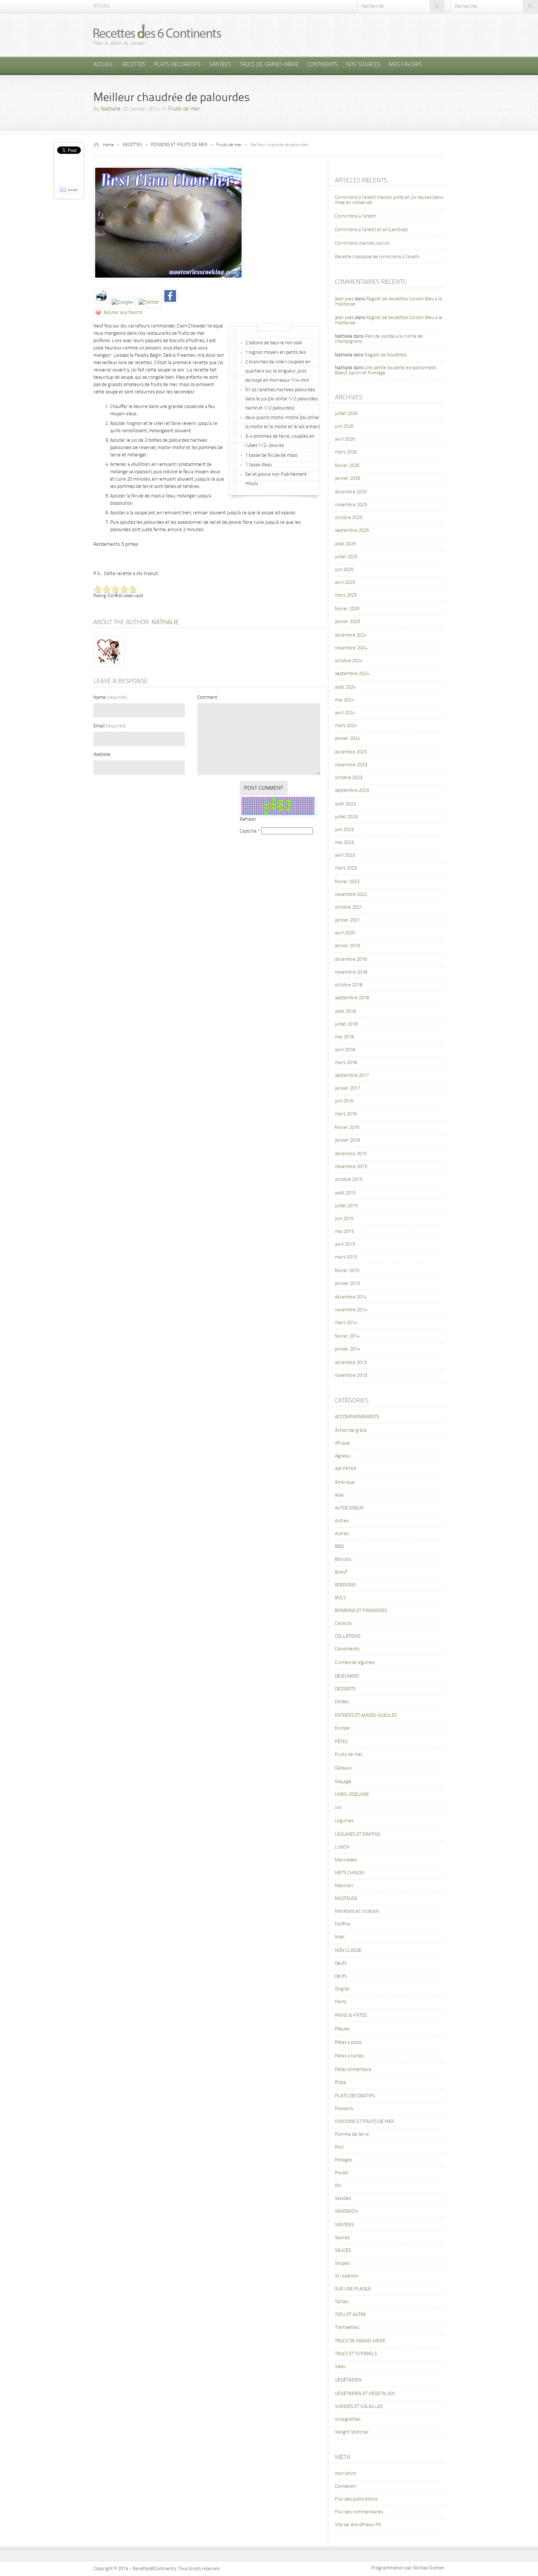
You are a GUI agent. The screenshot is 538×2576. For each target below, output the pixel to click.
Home (108, 145)
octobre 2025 (349, 518)
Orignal (342, 1989)
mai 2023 (344, 843)
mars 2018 (346, 1063)
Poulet (342, 2173)
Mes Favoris (406, 65)
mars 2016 (346, 1114)
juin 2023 (344, 830)
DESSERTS (345, 1689)
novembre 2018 (351, 972)
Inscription (346, 2474)
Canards (343, 1624)
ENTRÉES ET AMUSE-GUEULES (366, 1715)
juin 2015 (344, 1219)
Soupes (342, 2263)
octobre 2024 (349, 661)
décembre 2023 (351, 752)
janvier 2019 (348, 946)
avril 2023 (345, 855)
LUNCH (342, 1847)
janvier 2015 (348, 1284)
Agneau (343, 1456)
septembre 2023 (352, 791)
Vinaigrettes (348, 2419)
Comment (207, 698)
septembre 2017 (352, 1076)
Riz (338, 2186)
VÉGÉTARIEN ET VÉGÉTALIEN (365, 2394)
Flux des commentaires (359, 2512)
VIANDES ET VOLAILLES (359, 2407)
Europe (342, 1728)
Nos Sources (363, 65)
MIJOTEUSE (346, 1899)
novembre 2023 (351, 765)
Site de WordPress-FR (358, 2525)
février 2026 (347, 466)
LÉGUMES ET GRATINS (358, 1834)
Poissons (344, 2109)
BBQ (339, 1547)
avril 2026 (345, 439)
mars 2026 (346, 452)
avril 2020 (345, 933)
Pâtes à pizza (348, 2043)
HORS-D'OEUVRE (352, 1795)
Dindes (342, 1702)
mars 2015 (346, 1257)
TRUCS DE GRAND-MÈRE (269, 65)
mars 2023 (346, 868)
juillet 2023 (346, 817)
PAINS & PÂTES (351, 2015)
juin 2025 (344, 570)
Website (102, 755)
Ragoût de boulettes (386, 355)
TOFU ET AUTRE (350, 2315)
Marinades (346, 1860)
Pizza (340, 2082)
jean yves (344, 299)
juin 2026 (344, 427)
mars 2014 (346, 1323)
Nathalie (111, 109)
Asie (339, 1495)
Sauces (342, 2238)
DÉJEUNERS (347, 1676)
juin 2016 (344, 1101)
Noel (340, 1937)
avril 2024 (345, 713)
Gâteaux (343, 1768)
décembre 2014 (351, 1297)
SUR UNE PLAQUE (353, 2289)
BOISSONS (345, 1585)
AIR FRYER (346, 1469)
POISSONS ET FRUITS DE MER (179, 145)
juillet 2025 (346, 557)
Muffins (343, 1924)
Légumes (344, 1821)
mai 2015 (344, 1232)
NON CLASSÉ (348, 1951)
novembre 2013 (351, 1376)
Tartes (341, 2302)
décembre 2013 (351, 1363)
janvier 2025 (348, 622)
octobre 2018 (349, 985)
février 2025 (347, 609)
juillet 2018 (346, 1024)
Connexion (345, 2486)
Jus (338, 1807)
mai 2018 (344, 1037)
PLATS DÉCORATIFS (177, 65)
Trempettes (347, 2327)
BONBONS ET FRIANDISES (361, 1611)
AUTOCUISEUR (349, 1508)
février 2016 (347, 1128)
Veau (340, 2367)
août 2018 (345, 1011)
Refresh (248, 820)
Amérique (345, 1482)
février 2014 (347, 1336)
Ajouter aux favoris (123, 313)
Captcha (248, 831)
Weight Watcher (352, 2432)
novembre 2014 (351, 1310)
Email (109, 726)
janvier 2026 (348, 479)
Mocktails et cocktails (357, 1911)
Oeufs (341, 1963)
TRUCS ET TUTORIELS (356, 2354)
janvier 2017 (348, 1088)
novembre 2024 (351, 648)
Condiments (347, 1649)
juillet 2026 (346, 414)
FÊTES (341, 1742)
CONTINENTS (322, 65)
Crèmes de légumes (355, 1663)
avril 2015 (345, 1244)
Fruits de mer (184, 109)
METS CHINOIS (350, 1873)
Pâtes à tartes (349, 2056)
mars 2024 (346, 726)
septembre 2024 (352, 674)
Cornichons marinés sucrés (362, 243)
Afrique (342, 1443)
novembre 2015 (351, 1167)
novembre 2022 (351, 895)
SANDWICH (346, 2211)
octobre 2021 (349, 907)
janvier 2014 (348, 1349)
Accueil (102, 6)
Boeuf (341, 1572)
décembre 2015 (351, 1154)
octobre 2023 (349, 778)
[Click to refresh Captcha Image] (278, 806)
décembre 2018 (351, 959)
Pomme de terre (352, 2134)
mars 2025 (346, 595)
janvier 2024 (348, 739)
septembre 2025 (352, 531)
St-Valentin (347, 2276)
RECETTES (134, 65)
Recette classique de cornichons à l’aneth (377, 257)
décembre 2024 (351, 635)
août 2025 (345, 544)
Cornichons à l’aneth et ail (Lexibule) (371, 230)
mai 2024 (344, 700)
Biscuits (343, 1559)
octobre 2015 (349, 1180)
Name (110, 698)
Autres (342, 1521)
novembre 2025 (351, 505)
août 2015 (345, 1193)
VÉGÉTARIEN (348, 2380)
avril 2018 (345, 1050)
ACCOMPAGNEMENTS (357, 1417)
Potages (343, 2160)
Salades (343, 2199)
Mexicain (344, 1886)
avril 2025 (345, 583)
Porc (340, 2147)
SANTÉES (220, 65)
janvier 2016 (348, 1140)
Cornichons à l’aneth (355, 216)
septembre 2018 (352, 998)
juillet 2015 (346, 1206)
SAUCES (343, 2251)
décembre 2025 (351, 492)
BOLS (340, 1598)
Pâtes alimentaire (353, 2070)
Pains (341, 2002)
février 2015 (347, 1271)
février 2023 (347, 882)
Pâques (342, 2029)
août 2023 (345, 804)
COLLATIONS (348, 1636)
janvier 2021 (348, 920)
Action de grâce (351, 1430)
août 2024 (345, 687)
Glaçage (343, 1782)
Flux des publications (356, 2499)
